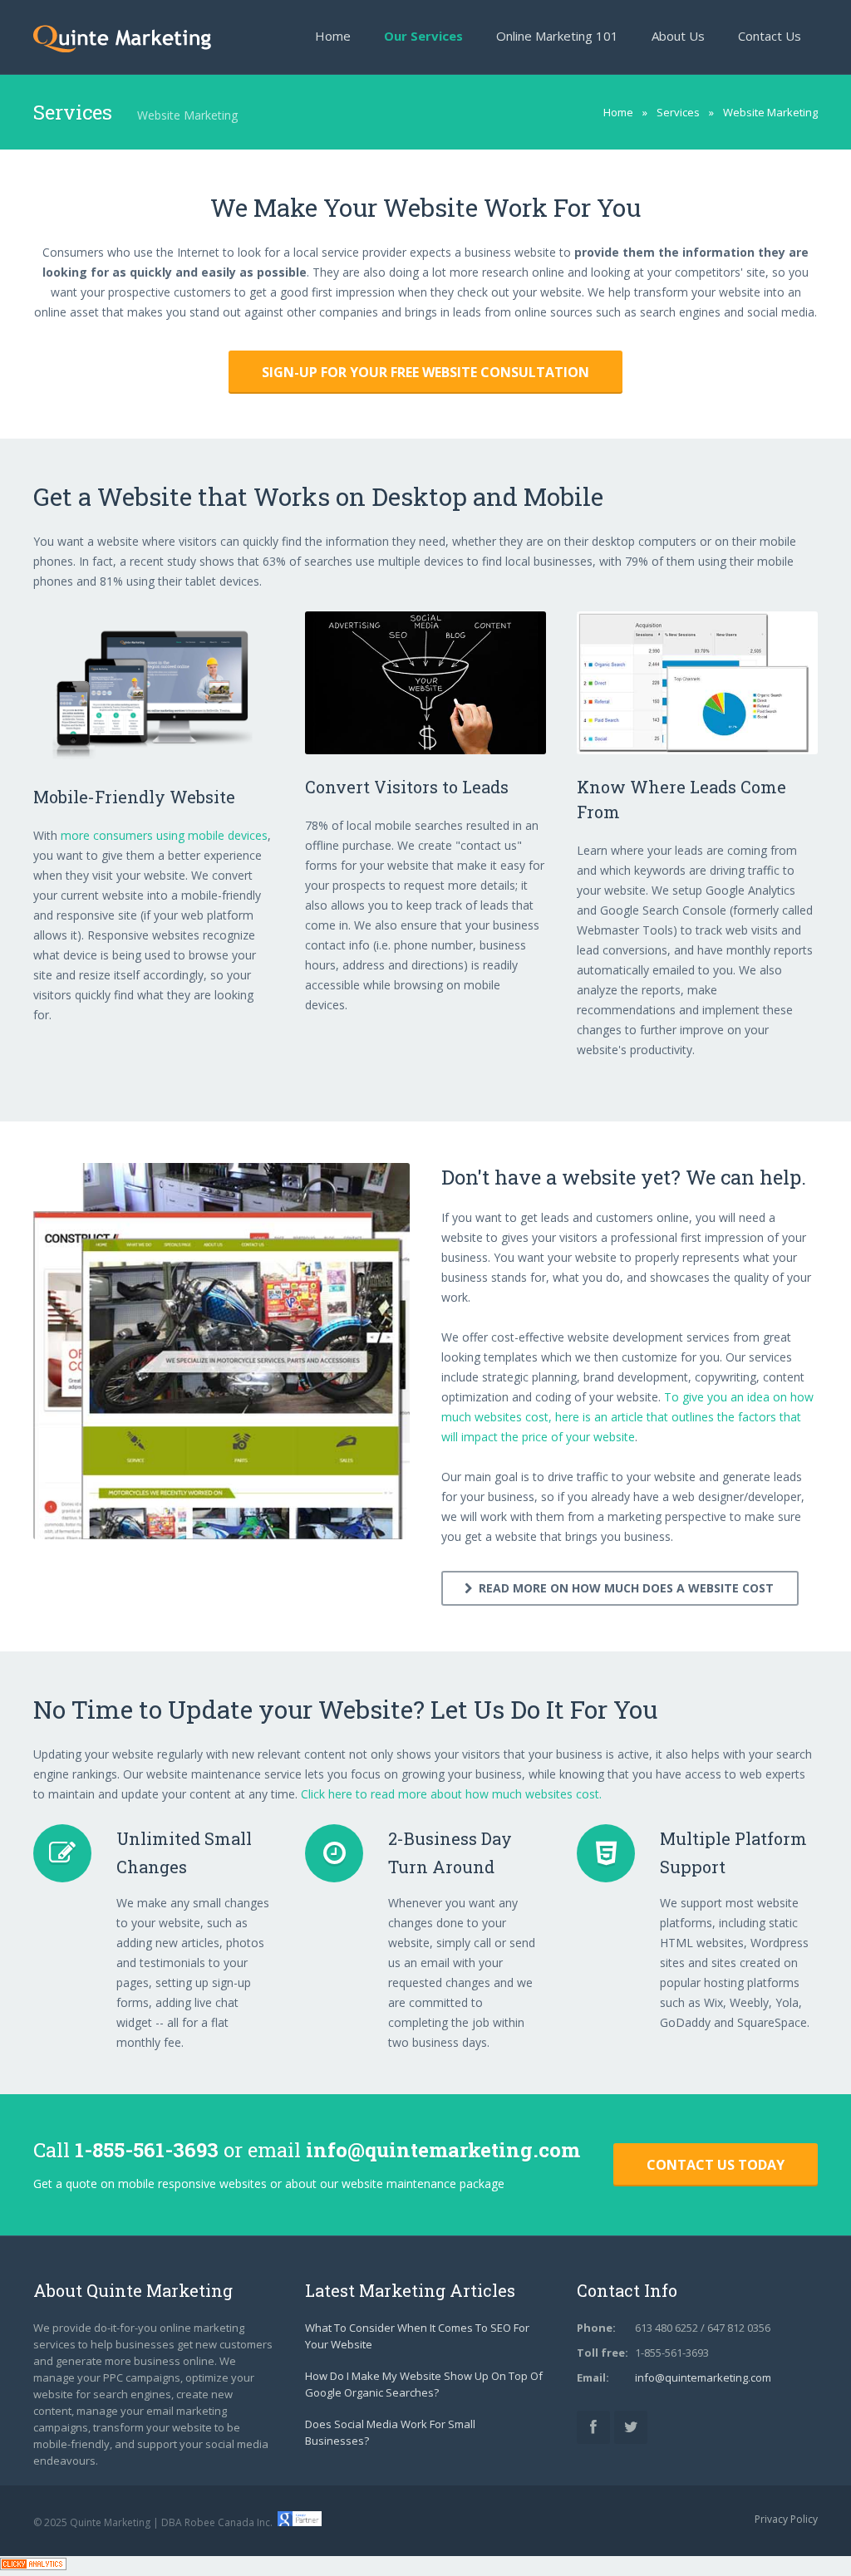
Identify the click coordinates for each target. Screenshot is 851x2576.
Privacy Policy (786, 2519)
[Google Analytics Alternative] (33, 2566)
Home (618, 112)
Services (678, 112)
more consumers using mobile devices (164, 835)
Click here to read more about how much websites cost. (451, 1794)
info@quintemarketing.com (443, 2150)
